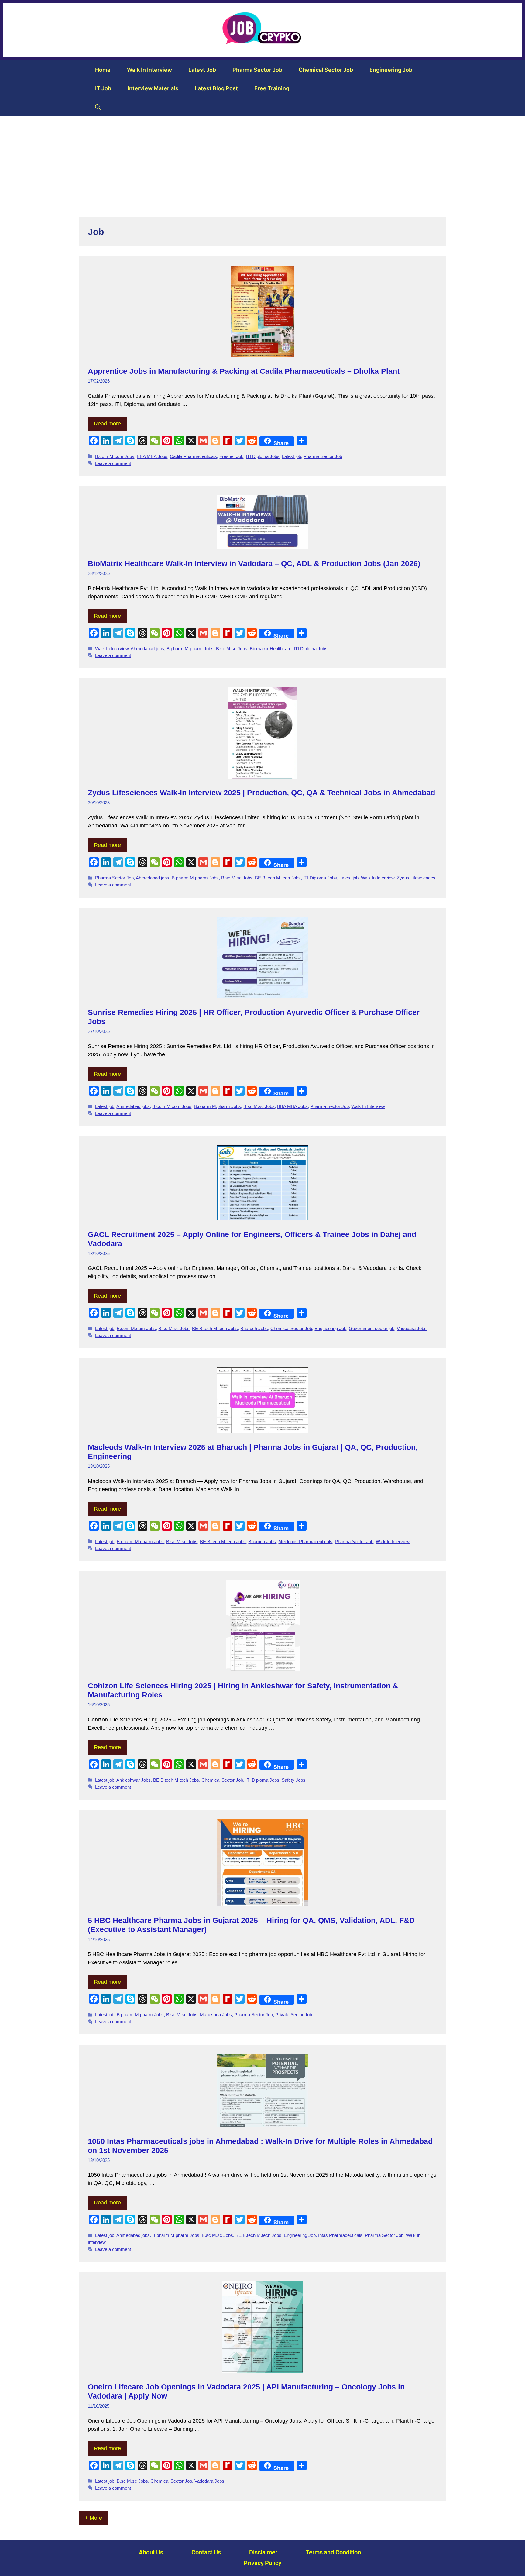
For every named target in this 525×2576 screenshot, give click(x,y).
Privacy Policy (262, 2563)
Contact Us (206, 2552)
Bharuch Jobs (254, 1328)
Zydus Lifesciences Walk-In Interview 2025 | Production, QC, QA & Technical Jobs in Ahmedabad (261, 793)
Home (103, 70)
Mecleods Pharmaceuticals (305, 1541)
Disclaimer (263, 2552)
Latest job (202, 70)
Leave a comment (113, 463)
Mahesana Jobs (216, 2015)
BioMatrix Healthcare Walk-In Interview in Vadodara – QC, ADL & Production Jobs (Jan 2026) (254, 563)
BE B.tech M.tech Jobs (278, 878)
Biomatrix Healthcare (271, 649)
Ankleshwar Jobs (134, 1780)
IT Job (103, 88)
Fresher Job (231, 456)
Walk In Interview (149, 70)
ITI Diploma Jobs (263, 456)
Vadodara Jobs (412, 1328)
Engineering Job (391, 70)
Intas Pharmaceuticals (340, 2235)
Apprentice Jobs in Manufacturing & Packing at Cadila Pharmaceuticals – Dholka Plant (244, 371)
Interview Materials (153, 88)
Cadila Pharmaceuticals (193, 456)
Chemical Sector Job (326, 70)
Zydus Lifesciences (416, 878)
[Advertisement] (262, 162)
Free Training (272, 88)
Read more (107, 424)
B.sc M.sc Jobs (232, 649)
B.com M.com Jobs (115, 456)
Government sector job (372, 1328)
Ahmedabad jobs (147, 649)
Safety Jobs (293, 1780)
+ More (93, 2518)
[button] (98, 107)
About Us (151, 2552)
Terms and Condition (333, 2552)
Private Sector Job (294, 2015)
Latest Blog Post (216, 88)
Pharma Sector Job (257, 70)
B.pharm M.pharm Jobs (190, 649)
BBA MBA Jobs (152, 456)
